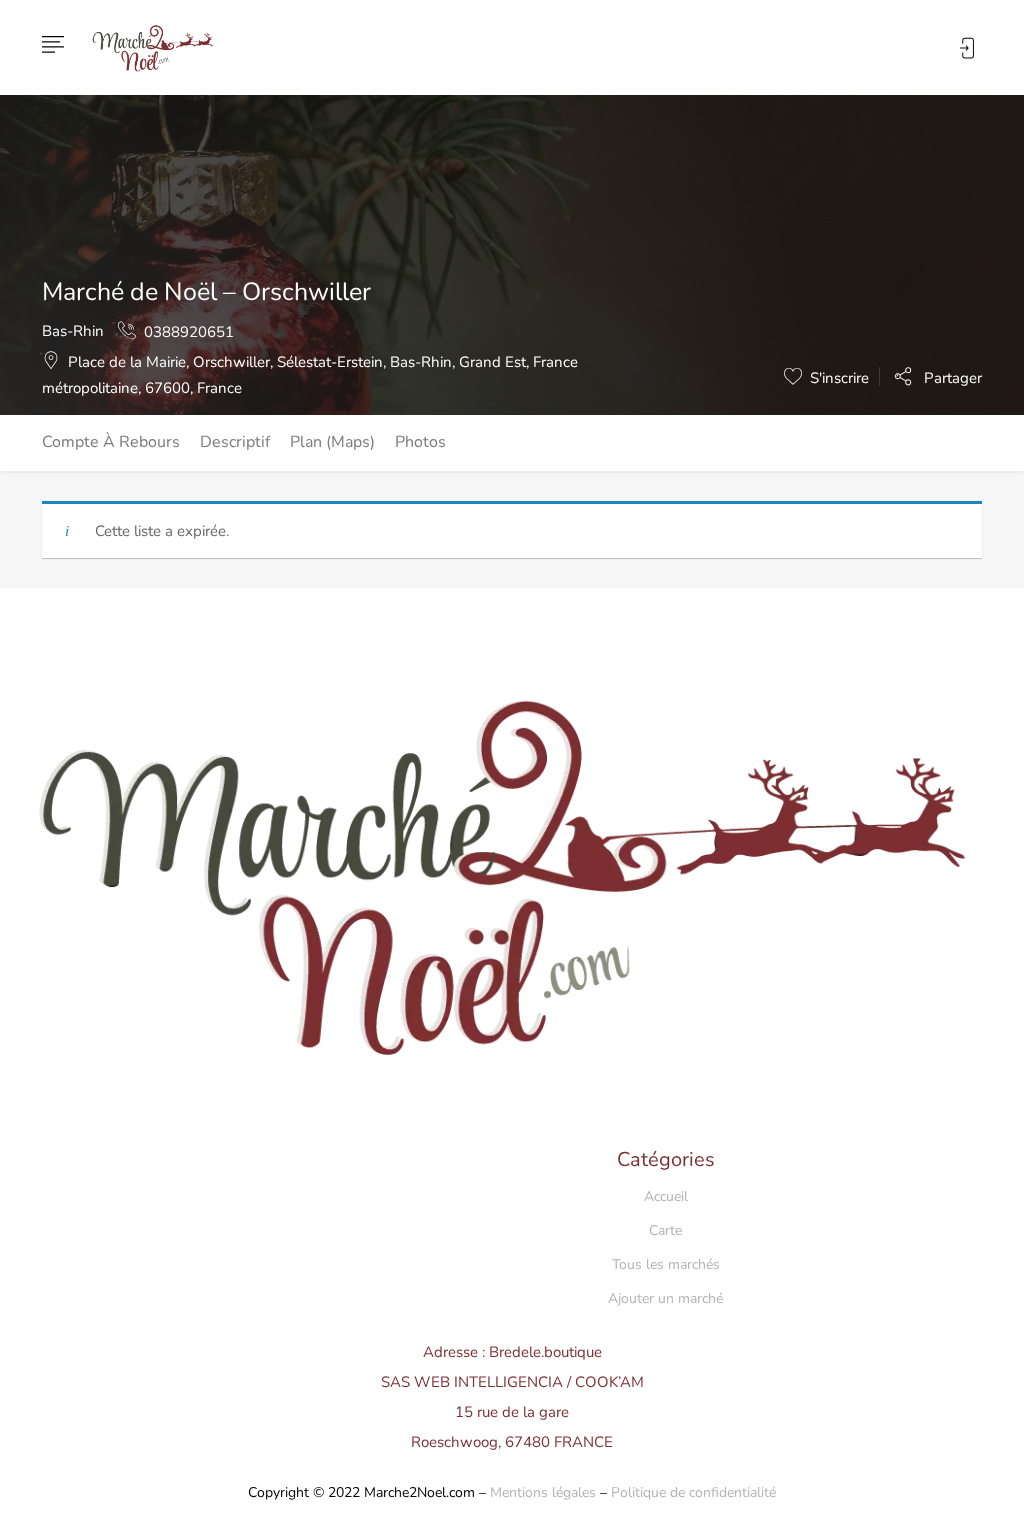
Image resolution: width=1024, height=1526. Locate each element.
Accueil (666, 1196)
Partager (951, 377)
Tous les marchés (666, 1264)
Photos (420, 442)
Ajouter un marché (665, 1298)
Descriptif (235, 442)
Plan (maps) (332, 442)
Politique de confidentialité (693, 1492)
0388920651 (189, 332)
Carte (665, 1230)
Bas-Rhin (73, 331)
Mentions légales (543, 1492)
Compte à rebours (111, 442)
